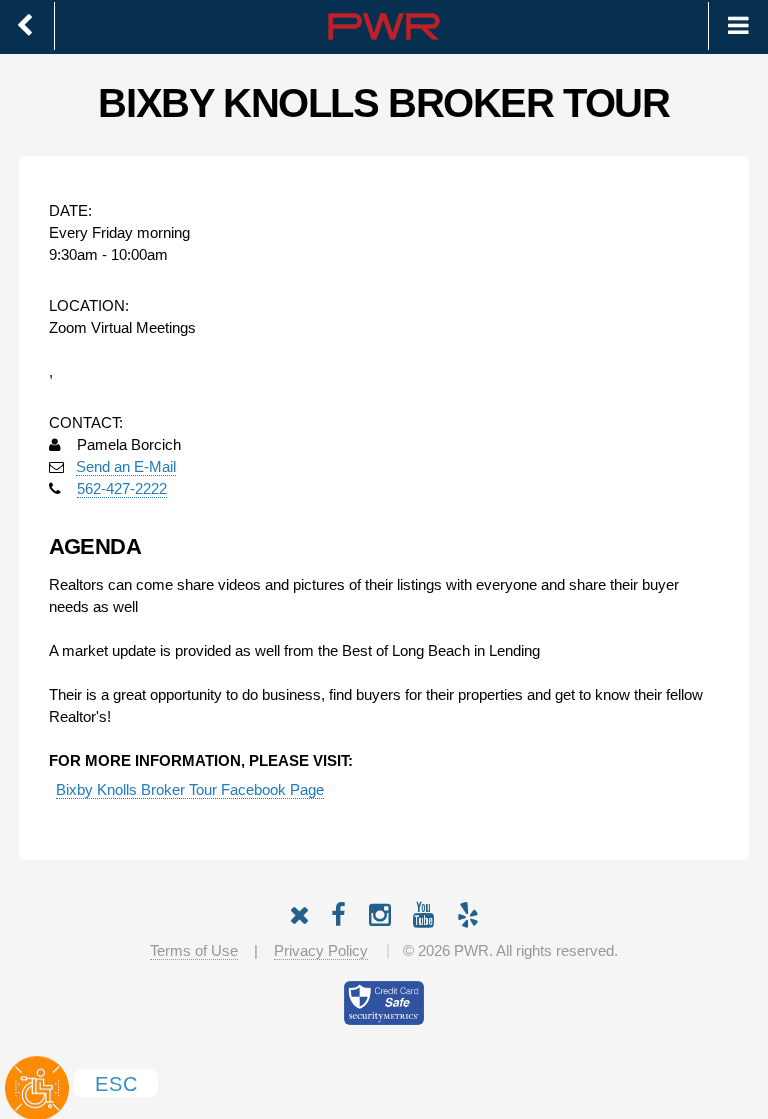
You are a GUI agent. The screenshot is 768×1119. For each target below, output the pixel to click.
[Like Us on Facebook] (338, 911)
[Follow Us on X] (299, 911)
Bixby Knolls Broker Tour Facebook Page (190, 790)
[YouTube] (424, 911)
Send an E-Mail (126, 467)
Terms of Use (194, 951)
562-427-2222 (122, 489)
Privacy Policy (321, 951)
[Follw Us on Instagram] (380, 911)
